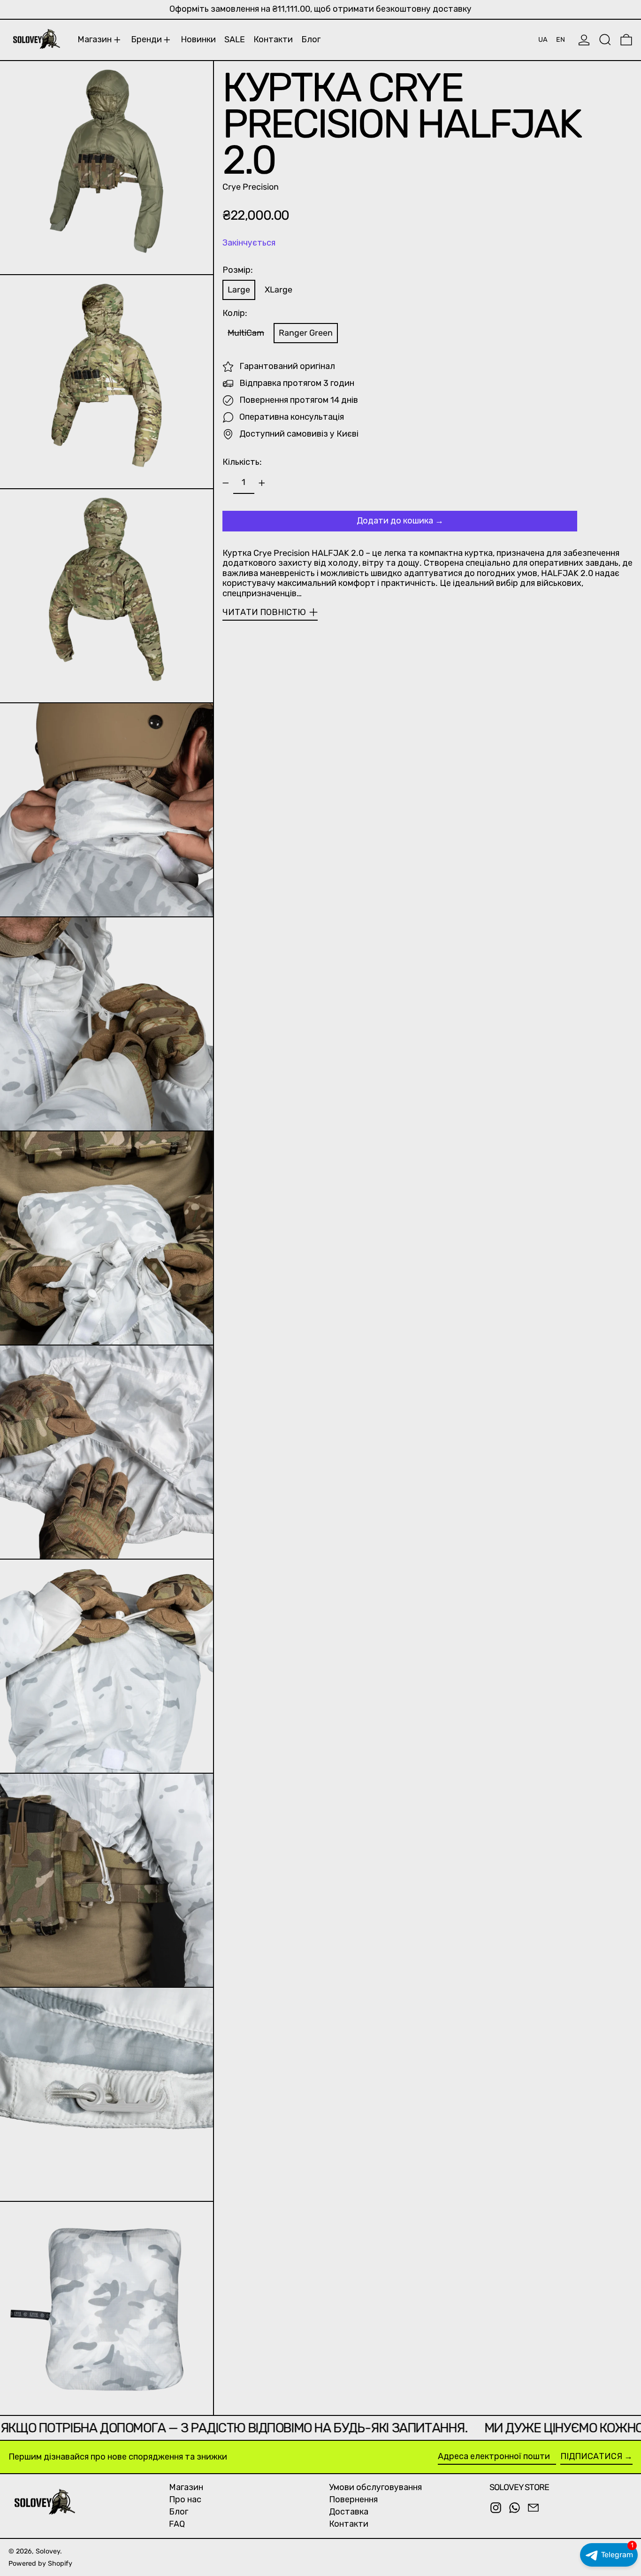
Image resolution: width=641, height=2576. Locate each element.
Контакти (349, 2524)
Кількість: (242, 462)
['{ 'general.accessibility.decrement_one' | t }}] (226, 483)
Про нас (185, 2499)
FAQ (177, 2524)
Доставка (349, 2512)
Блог (179, 2512)
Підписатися (591, 2456)
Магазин (186, 2487)
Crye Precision (251, 187)
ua (543, 40)
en (561, 40)
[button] (605, 40)
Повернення (353, 2499)
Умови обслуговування (375, 2487)
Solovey (48, 2551)
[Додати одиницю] (262, 483)
